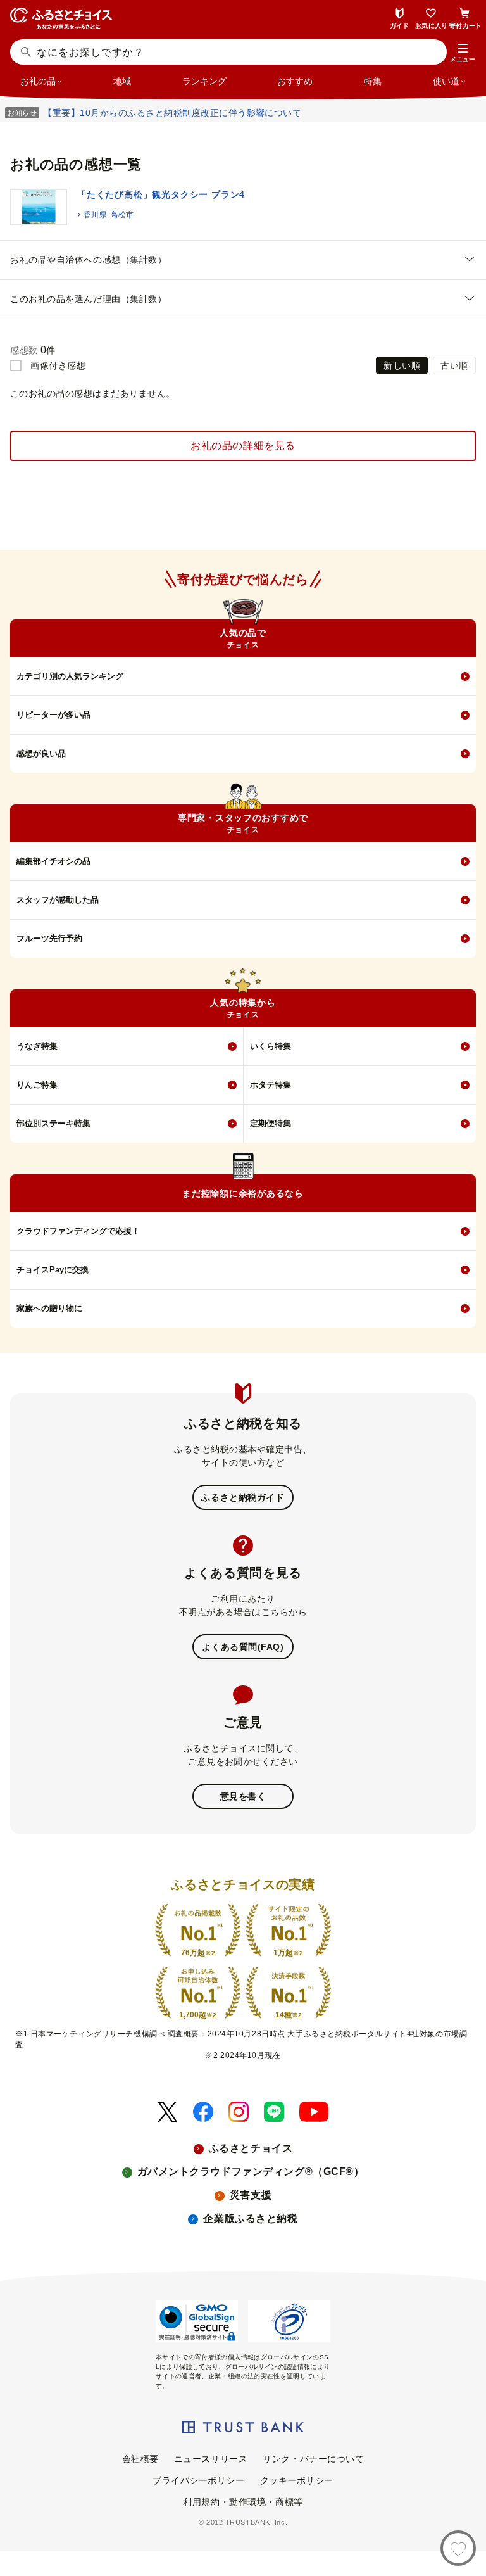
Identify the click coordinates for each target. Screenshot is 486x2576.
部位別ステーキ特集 (53, 1123)
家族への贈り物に (49, 1308)
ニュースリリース (211, 2459)
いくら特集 (271, 1046)
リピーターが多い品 (53, 715)
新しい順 (402, 365)
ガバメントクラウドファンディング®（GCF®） (251, 2172)
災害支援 (251, 2195)
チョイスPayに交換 (53, 1270)
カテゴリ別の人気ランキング (70, 676)
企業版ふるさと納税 (250, 2218)
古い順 (454, 365)
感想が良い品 (41, 753)
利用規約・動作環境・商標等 (243, 2502)
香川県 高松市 (109, 215)
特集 (373, 81)
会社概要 (140, 2459)
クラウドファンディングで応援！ (78, 1231)
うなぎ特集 (37, 1046)
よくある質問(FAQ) (243, 1647)
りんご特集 (37, 1085)
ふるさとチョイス (251, 2148)
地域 (122, 81)
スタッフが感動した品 (58, 900)
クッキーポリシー (297, 2480)
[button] (463, 53)
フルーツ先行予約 (49, 938)
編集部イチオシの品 (53, 861)
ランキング (204, 81)
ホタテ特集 (271, 1085)
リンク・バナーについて (313, 2459)
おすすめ (295, 81)
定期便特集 (271, 1123)
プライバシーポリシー (199, 2480)
